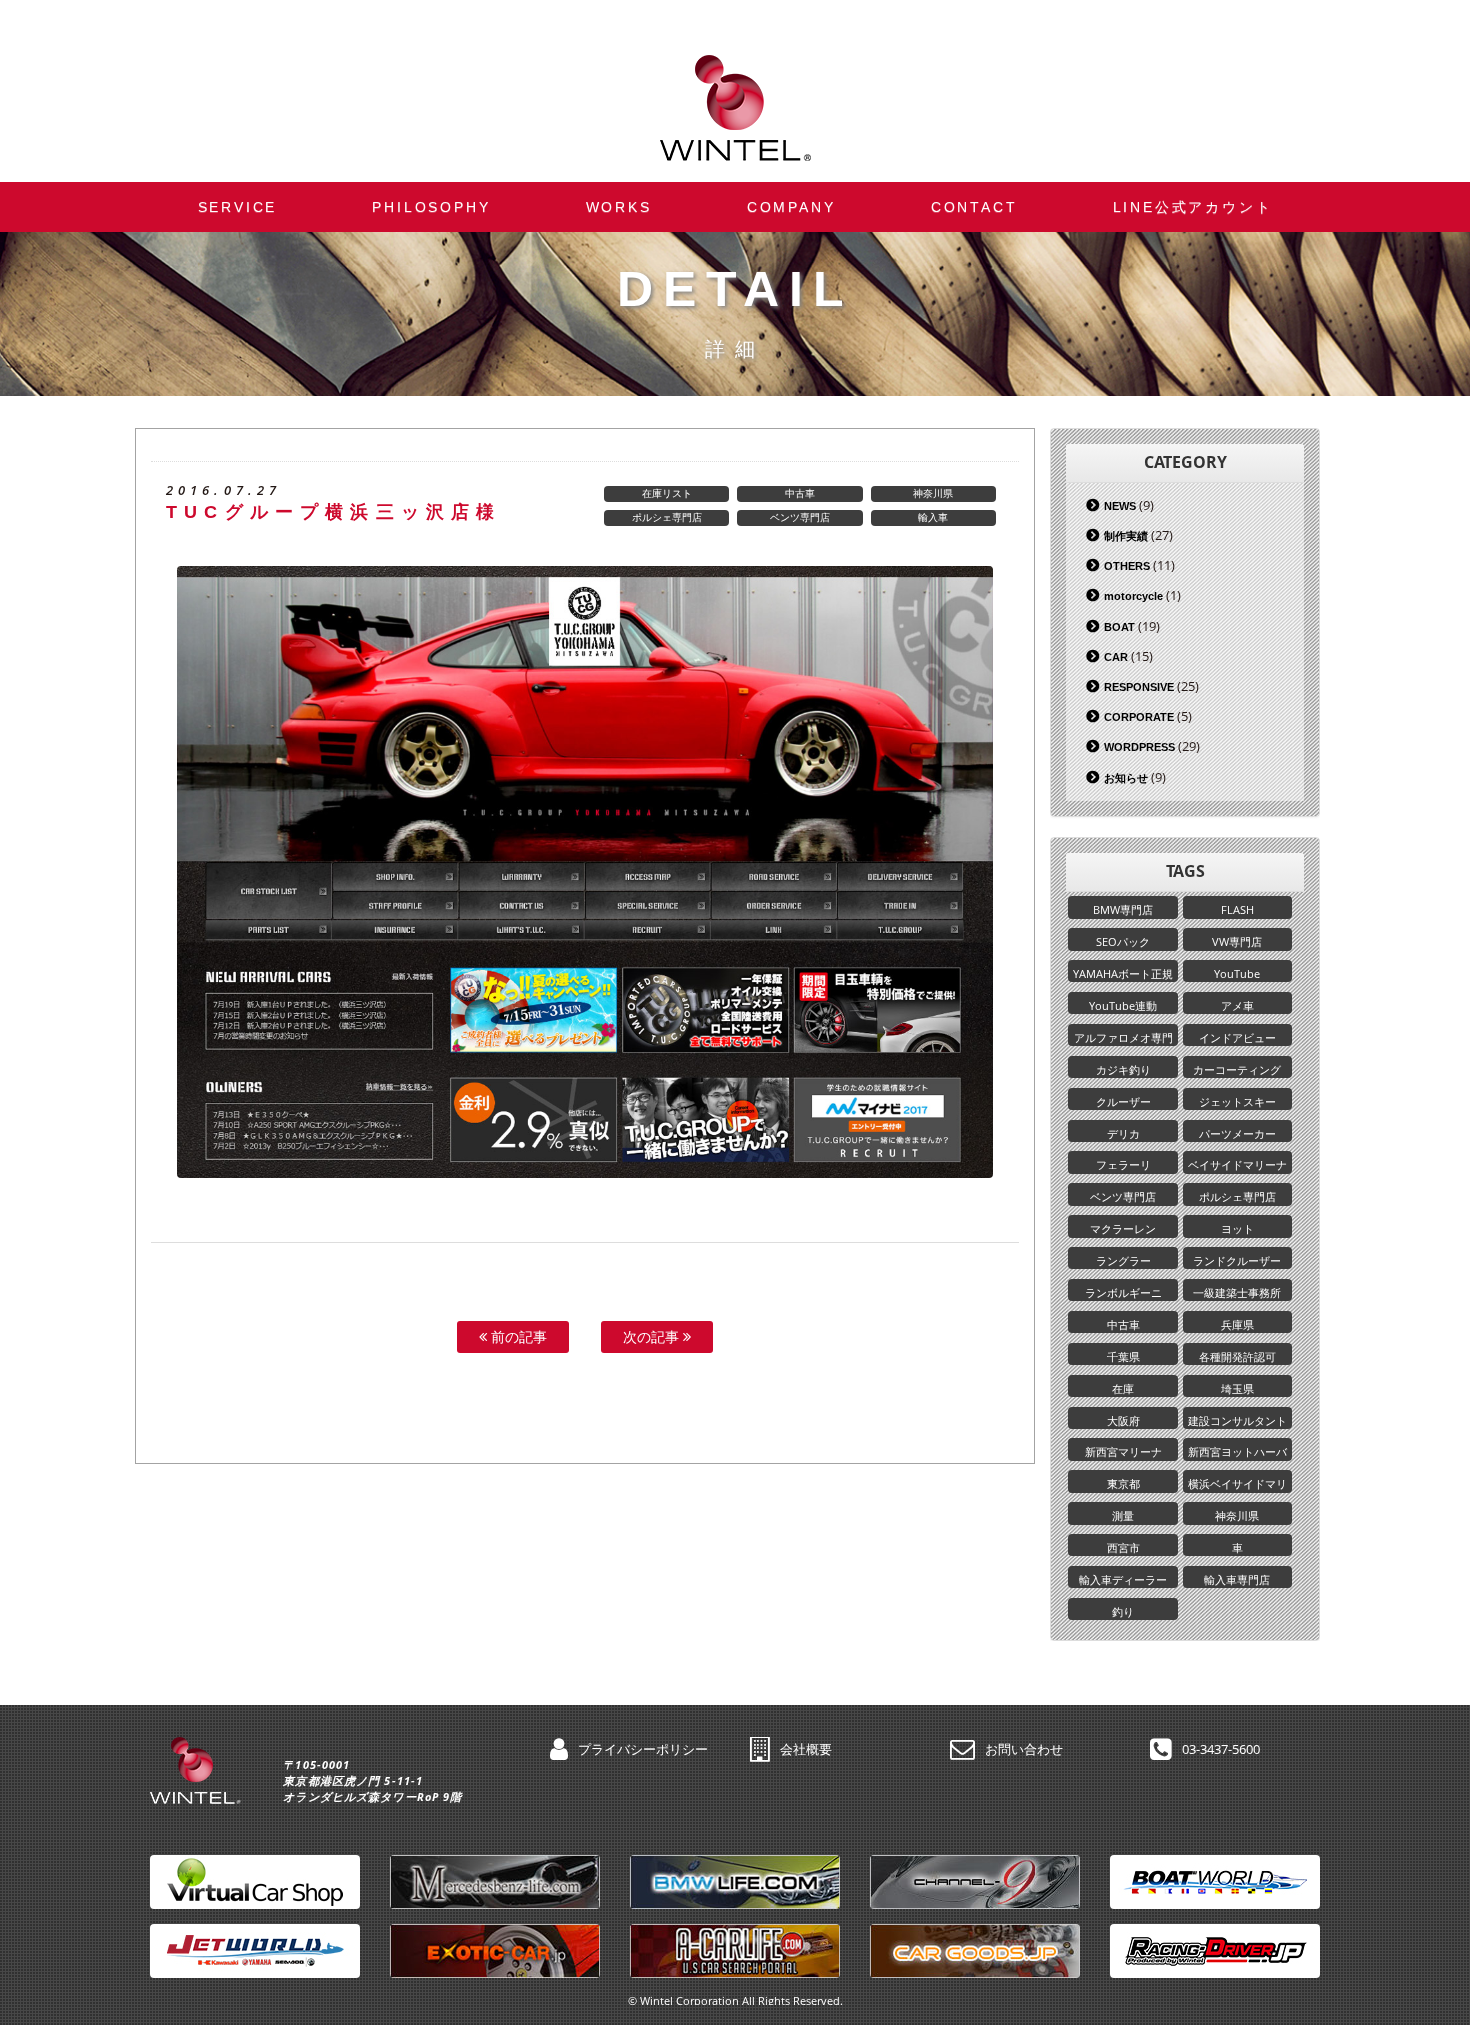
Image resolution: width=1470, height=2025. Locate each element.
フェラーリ (1123, 1164)
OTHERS (1127, 566)
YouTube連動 (1123, 1005)
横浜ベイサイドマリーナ (1237, 1484)
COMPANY (791, 207)
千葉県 (1123, 1356)
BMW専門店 (1123, 909)
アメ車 (1237, 1005)
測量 (1123, 1515)
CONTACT (974, 207)
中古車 (800, 493)
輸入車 (933, 517)
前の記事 (517, 1336)
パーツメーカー (1237, 1133)
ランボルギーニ (1123, 1292)
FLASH (1237, 909)
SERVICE (238, 207)
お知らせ (1126, 778)
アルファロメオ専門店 (1123, 1038)
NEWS (1120, 506)
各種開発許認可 (1237, 1356)
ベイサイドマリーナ (1237, 1164)
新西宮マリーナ (1123, 1451)
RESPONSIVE (1139, 687)
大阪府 (1123, 1420)
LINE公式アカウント (1193, 207)
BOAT (1119, 627)
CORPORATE (1139, 717)
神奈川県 (933, 493)
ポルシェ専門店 (667, 517)
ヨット (1237, 1228)
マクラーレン (1123, 1228)
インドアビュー (1237, 1037)
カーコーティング (1237, 1069)
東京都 (1123, 1483)
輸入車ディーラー (1123, 1579)
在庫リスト (667, 493)
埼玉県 (1237, 1388)
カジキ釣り (1123, 1069)
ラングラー (1123, 1260)
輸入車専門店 (1237, 1579)
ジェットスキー (1237, 1101)
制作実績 (1126, 536)
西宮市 (1123, 1547)
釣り (1123, 1611)
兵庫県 (1237, 1324)
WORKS (619, 207)
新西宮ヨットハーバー (1237, 1452)
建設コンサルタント (1237, 1420)
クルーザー (1123, 1101)
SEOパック (1123, 941)
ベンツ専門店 (800, 517)
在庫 (1123, 1388)
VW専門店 (1237, 941)
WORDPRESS (1139, 747)
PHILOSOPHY (431, 207)
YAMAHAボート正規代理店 (1123, 974)
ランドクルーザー (1237, 1260)
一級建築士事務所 (1237, 1292)
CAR (1116, 657)
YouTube (1237, 973)
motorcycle (1133, 596)
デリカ (1123, 1133)
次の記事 (653, 1336)
